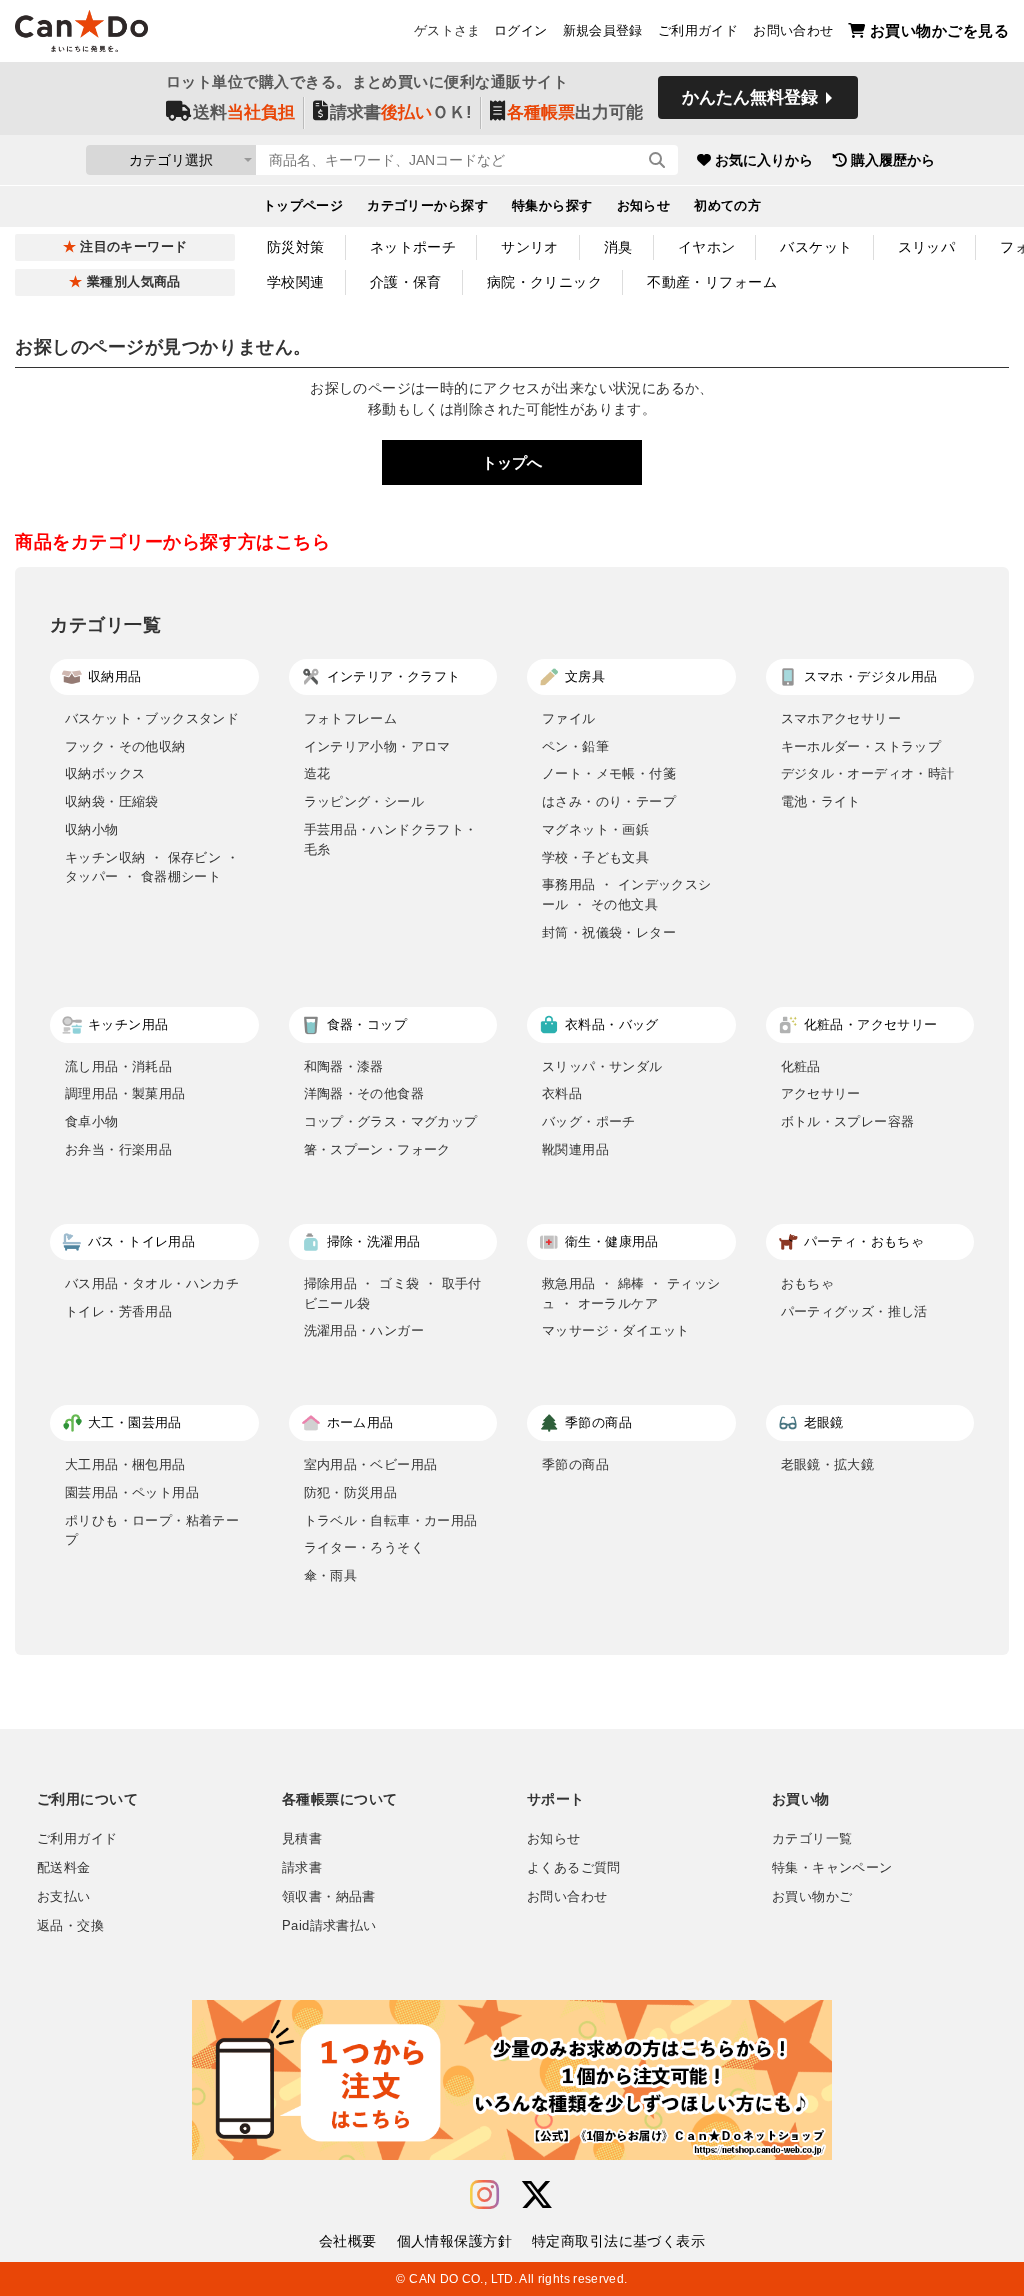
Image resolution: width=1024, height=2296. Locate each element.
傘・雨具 (331, 1575)
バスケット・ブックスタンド (152, 718)
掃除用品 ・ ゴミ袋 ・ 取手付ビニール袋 (393, 1293)
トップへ (512, 462)
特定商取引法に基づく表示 (618, 2241)
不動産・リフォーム (712, 282)
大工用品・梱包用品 (125, 1464)
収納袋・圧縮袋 (112, 801)
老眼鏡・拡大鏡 (828, 1464)
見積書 (302, 1839)
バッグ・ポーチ (589, 1121)
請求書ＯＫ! (401, 112)
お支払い (64, 1897)
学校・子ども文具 (595, 857)
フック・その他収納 (125, 746)
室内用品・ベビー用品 (371, 1464)
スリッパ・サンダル (602, 1066)
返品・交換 (70, 1926)
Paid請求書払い (329, 1926)
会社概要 (348, 2241)
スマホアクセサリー (841, 718)
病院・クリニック (544, 282)
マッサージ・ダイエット (615, 1330)
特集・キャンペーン (832, 1868)
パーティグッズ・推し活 (854, 1311)
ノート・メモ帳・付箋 (609, 773)
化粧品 (801, 1066)
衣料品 (562, 1093)
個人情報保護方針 (454, 2241)
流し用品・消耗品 (118, 1066)
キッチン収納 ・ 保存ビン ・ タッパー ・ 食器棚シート (152, 867)
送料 (244, 112)
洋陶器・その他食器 (364, 1093)
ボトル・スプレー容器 (848, 1121)
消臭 (618, 247)
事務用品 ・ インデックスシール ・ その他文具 (627, 894)
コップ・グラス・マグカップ (391, 1121)
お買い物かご (812, 1897)
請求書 (302, 1868)
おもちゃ (808, 1283)
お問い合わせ (793, 31)
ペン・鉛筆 (575, 746)
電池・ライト (821, 801)
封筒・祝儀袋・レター (609, 932)
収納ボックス (105, 773)
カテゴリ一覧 (812, 1839)
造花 (317, 773)
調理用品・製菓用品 (125, 1093)
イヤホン (707, 247)
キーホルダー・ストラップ (861, 746)
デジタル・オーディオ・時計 (868, 773)
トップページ (303, 206)
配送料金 (64, 1868)
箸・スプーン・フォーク (377, 1149)
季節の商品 (575, 1464)
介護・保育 (406, 282)
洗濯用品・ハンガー (364, 1330)
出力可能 (575, 112)
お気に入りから (764, 160)
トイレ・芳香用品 (118, 1311)
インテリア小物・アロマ (377, 746)
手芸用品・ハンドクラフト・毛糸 (391, 839)
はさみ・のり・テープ (609, 801)
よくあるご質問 (574, 1868)
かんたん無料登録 (750, 97)
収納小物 (92, 829)
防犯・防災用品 (351, 1492)
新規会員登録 (603, 31)
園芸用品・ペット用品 (132, 1492)
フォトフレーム (351, 718)
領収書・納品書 (329, 1897)
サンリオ (530, 247)
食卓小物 (92, 1121)
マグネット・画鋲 (595, 829)
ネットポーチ (413, 247)
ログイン (521, 31)
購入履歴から (893, 160)
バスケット (816, 247)
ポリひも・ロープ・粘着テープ (152, 1530)
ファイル (569, 718)
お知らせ (644, 206)
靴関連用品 (575, 1149)
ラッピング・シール (364, 801)
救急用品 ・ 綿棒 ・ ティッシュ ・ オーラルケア (631, 1293)
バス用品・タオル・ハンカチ (152, 1283)
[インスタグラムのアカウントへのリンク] (484, 2195)
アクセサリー (821, 1093)
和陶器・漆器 (344, 1066)
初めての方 (727, 206)
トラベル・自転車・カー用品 (391, 1520)
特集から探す (552, 206)
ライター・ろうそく (364, 1547)
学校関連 (296, 282)
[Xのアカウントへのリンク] (537, 2195)
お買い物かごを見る (939, 30)
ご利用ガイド (698, 31)
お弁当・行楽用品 (118, 1149)
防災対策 (296, 247)
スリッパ (927, 247)
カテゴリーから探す (427, 206)
